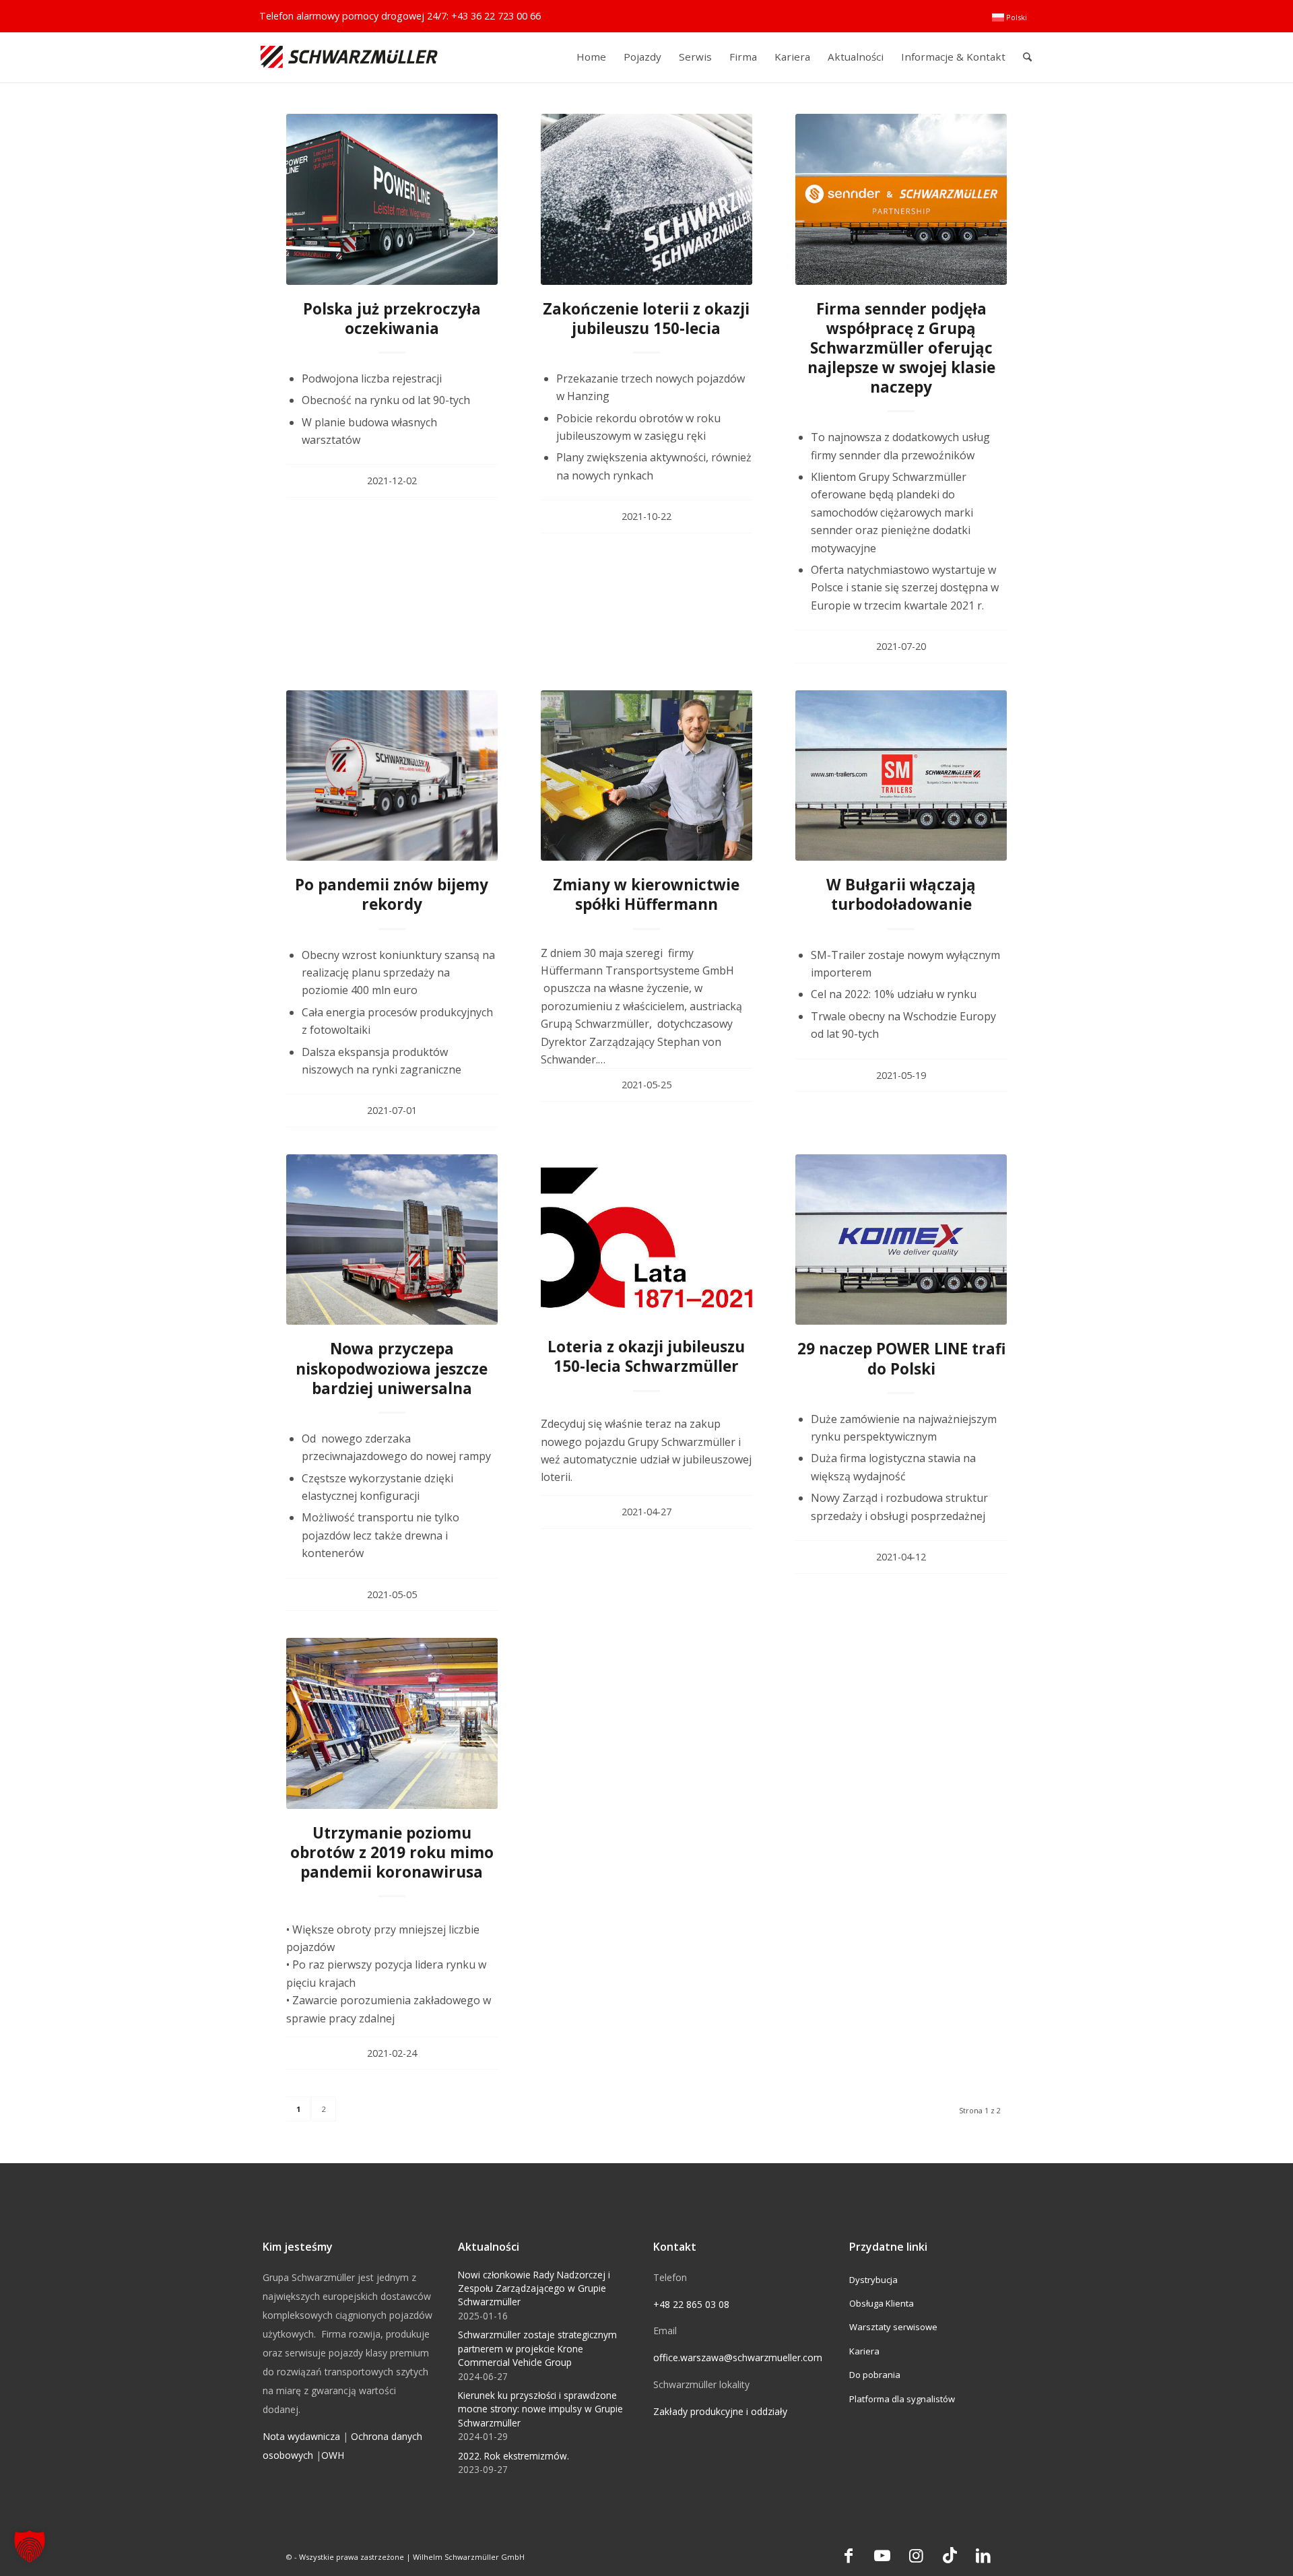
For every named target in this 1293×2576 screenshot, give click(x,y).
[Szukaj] (1027, 57)
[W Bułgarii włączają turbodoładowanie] (901, 776)
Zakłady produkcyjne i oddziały (720, 2411)
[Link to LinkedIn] (983, 2555)
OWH (333, 2455)
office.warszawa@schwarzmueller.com (738, 2357)
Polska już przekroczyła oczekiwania (392, 319)
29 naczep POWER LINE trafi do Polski (901, 1358)
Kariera (864, 2351)
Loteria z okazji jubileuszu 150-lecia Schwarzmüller (646, 1356)
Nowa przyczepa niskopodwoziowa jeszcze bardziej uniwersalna (392, 1368)
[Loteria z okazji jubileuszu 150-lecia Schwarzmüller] (646, 1239)
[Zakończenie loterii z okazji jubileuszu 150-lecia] (646, 199)
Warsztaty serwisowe (893, 2327)
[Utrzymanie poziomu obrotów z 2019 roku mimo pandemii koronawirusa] (392, 1723)
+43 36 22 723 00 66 (496, 16)
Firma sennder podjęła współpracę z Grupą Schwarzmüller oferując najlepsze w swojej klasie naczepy (901, 348)
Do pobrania (875, 2375)
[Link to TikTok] (950, 2555)
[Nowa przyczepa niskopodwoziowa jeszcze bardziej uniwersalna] (392, 1240)
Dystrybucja (873, 2280)
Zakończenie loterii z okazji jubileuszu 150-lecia (646, 319)
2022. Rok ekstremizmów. (513, 2456)
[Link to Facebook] (849, 2555)
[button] (30, 2546)
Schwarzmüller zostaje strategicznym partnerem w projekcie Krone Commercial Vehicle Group (537, 2348)
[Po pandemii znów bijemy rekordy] (392, 776)
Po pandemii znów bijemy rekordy (392, 894)
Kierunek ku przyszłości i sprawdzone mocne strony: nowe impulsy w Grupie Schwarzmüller (540, 2409)
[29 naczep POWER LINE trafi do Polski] (901, 1240)
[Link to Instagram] (916, 2555)
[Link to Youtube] (882, 2555)
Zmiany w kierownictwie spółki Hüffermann (646, 894)
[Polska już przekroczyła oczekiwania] (392, 199)
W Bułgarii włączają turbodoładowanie (901, 894)
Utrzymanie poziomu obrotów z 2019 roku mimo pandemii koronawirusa (392, 1852)
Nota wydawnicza (301, 2436)
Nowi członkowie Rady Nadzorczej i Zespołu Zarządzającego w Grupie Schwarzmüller (534, 2288)
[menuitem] (1009, 18)
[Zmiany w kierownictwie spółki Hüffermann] (646, 776)
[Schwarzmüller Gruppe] (349, 57)
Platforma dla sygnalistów (902, 2399)
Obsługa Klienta (882, 2303)
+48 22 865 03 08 (691, 2304)
